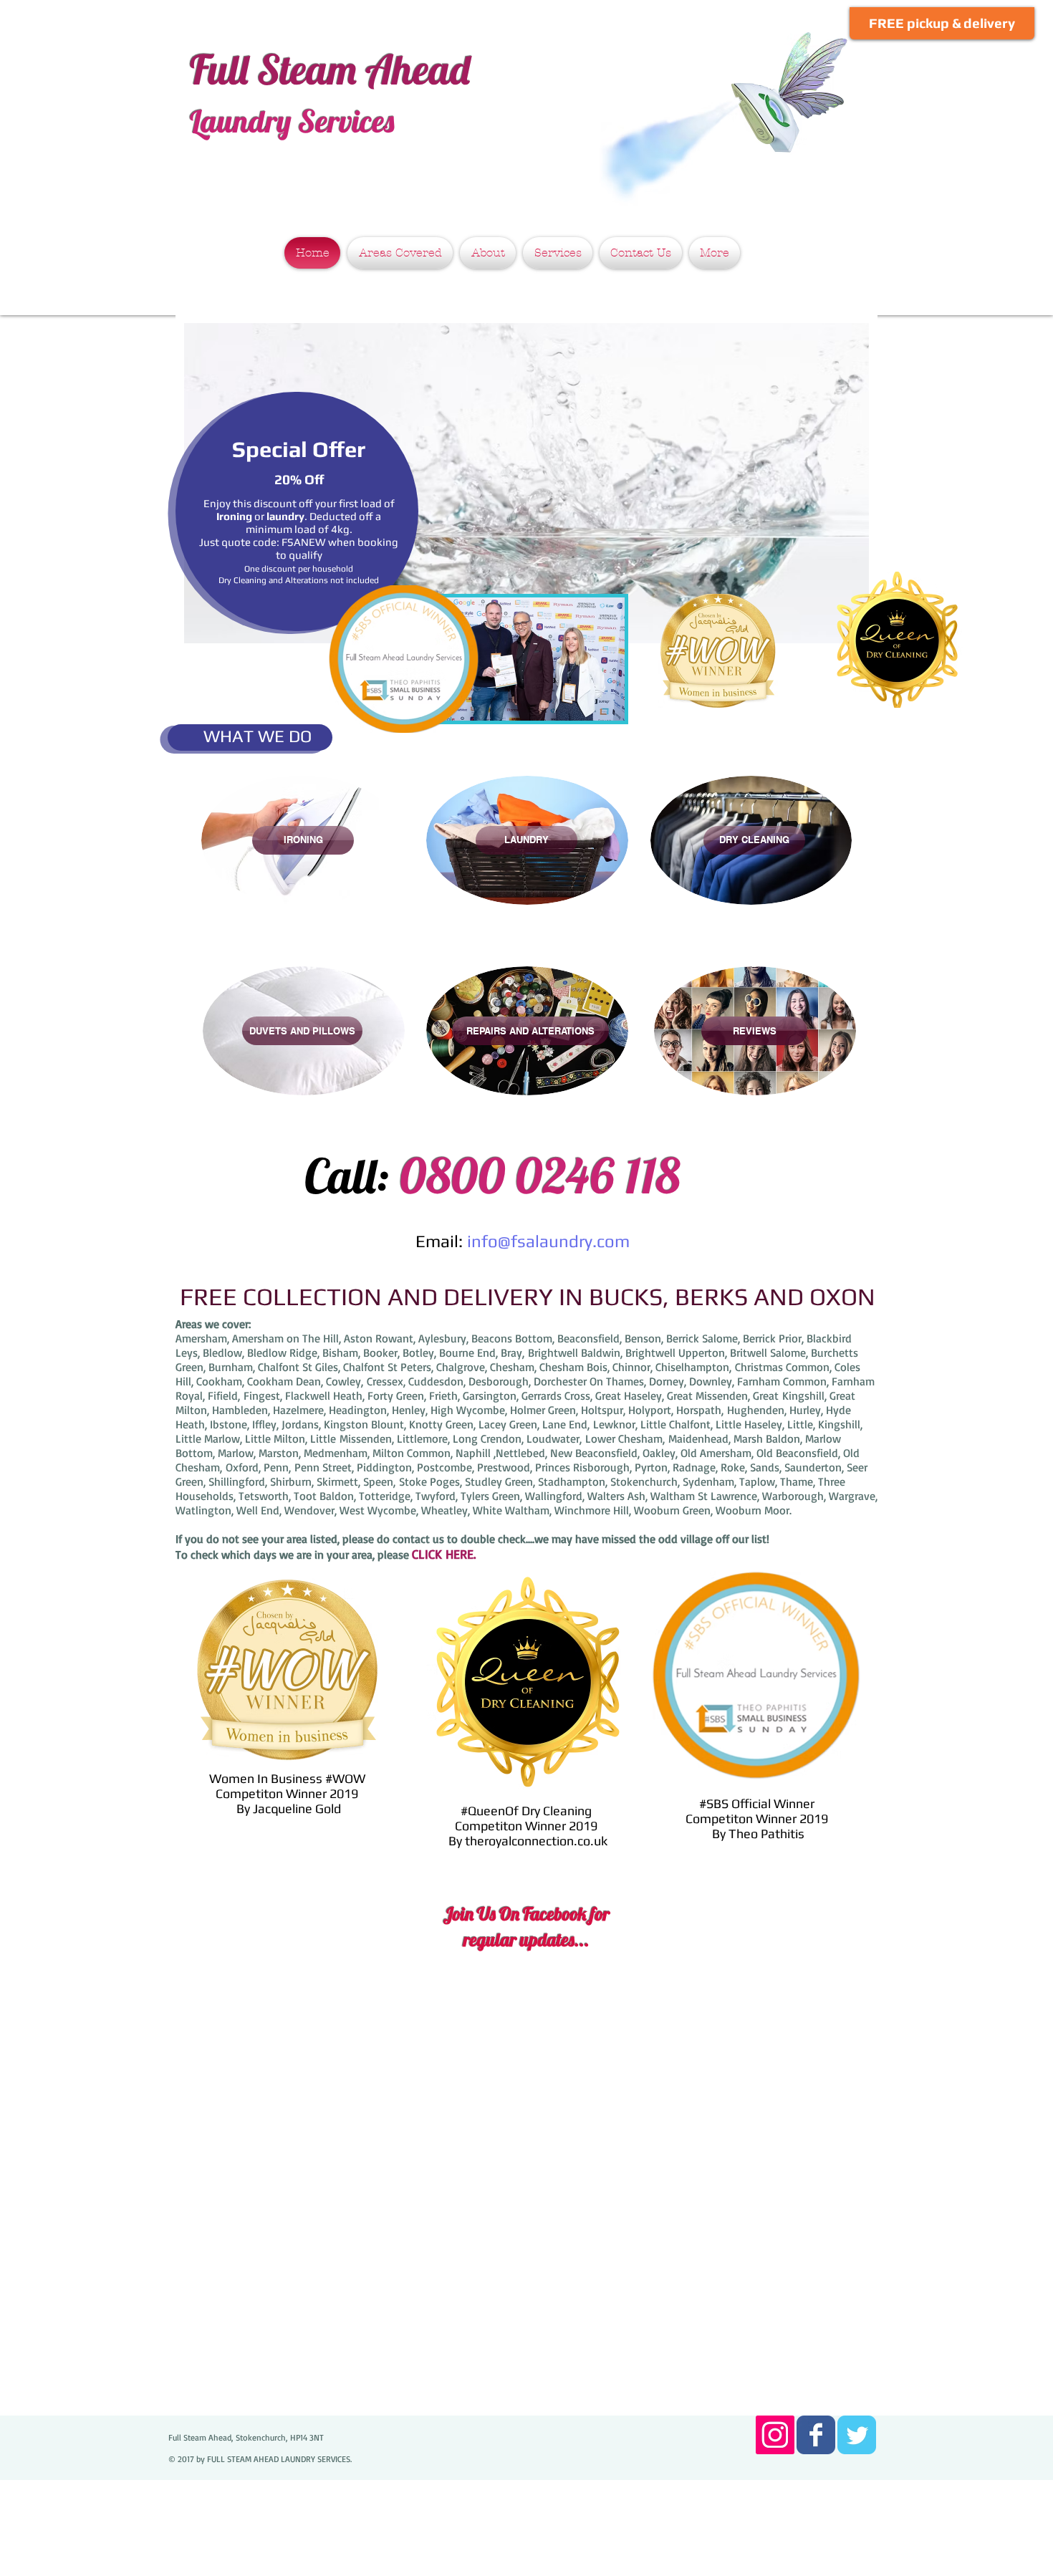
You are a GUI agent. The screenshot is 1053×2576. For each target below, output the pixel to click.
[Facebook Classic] (816, 2435)
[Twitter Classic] (857, 2435)
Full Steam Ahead (330, 69)
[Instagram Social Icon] (775, 2435)
